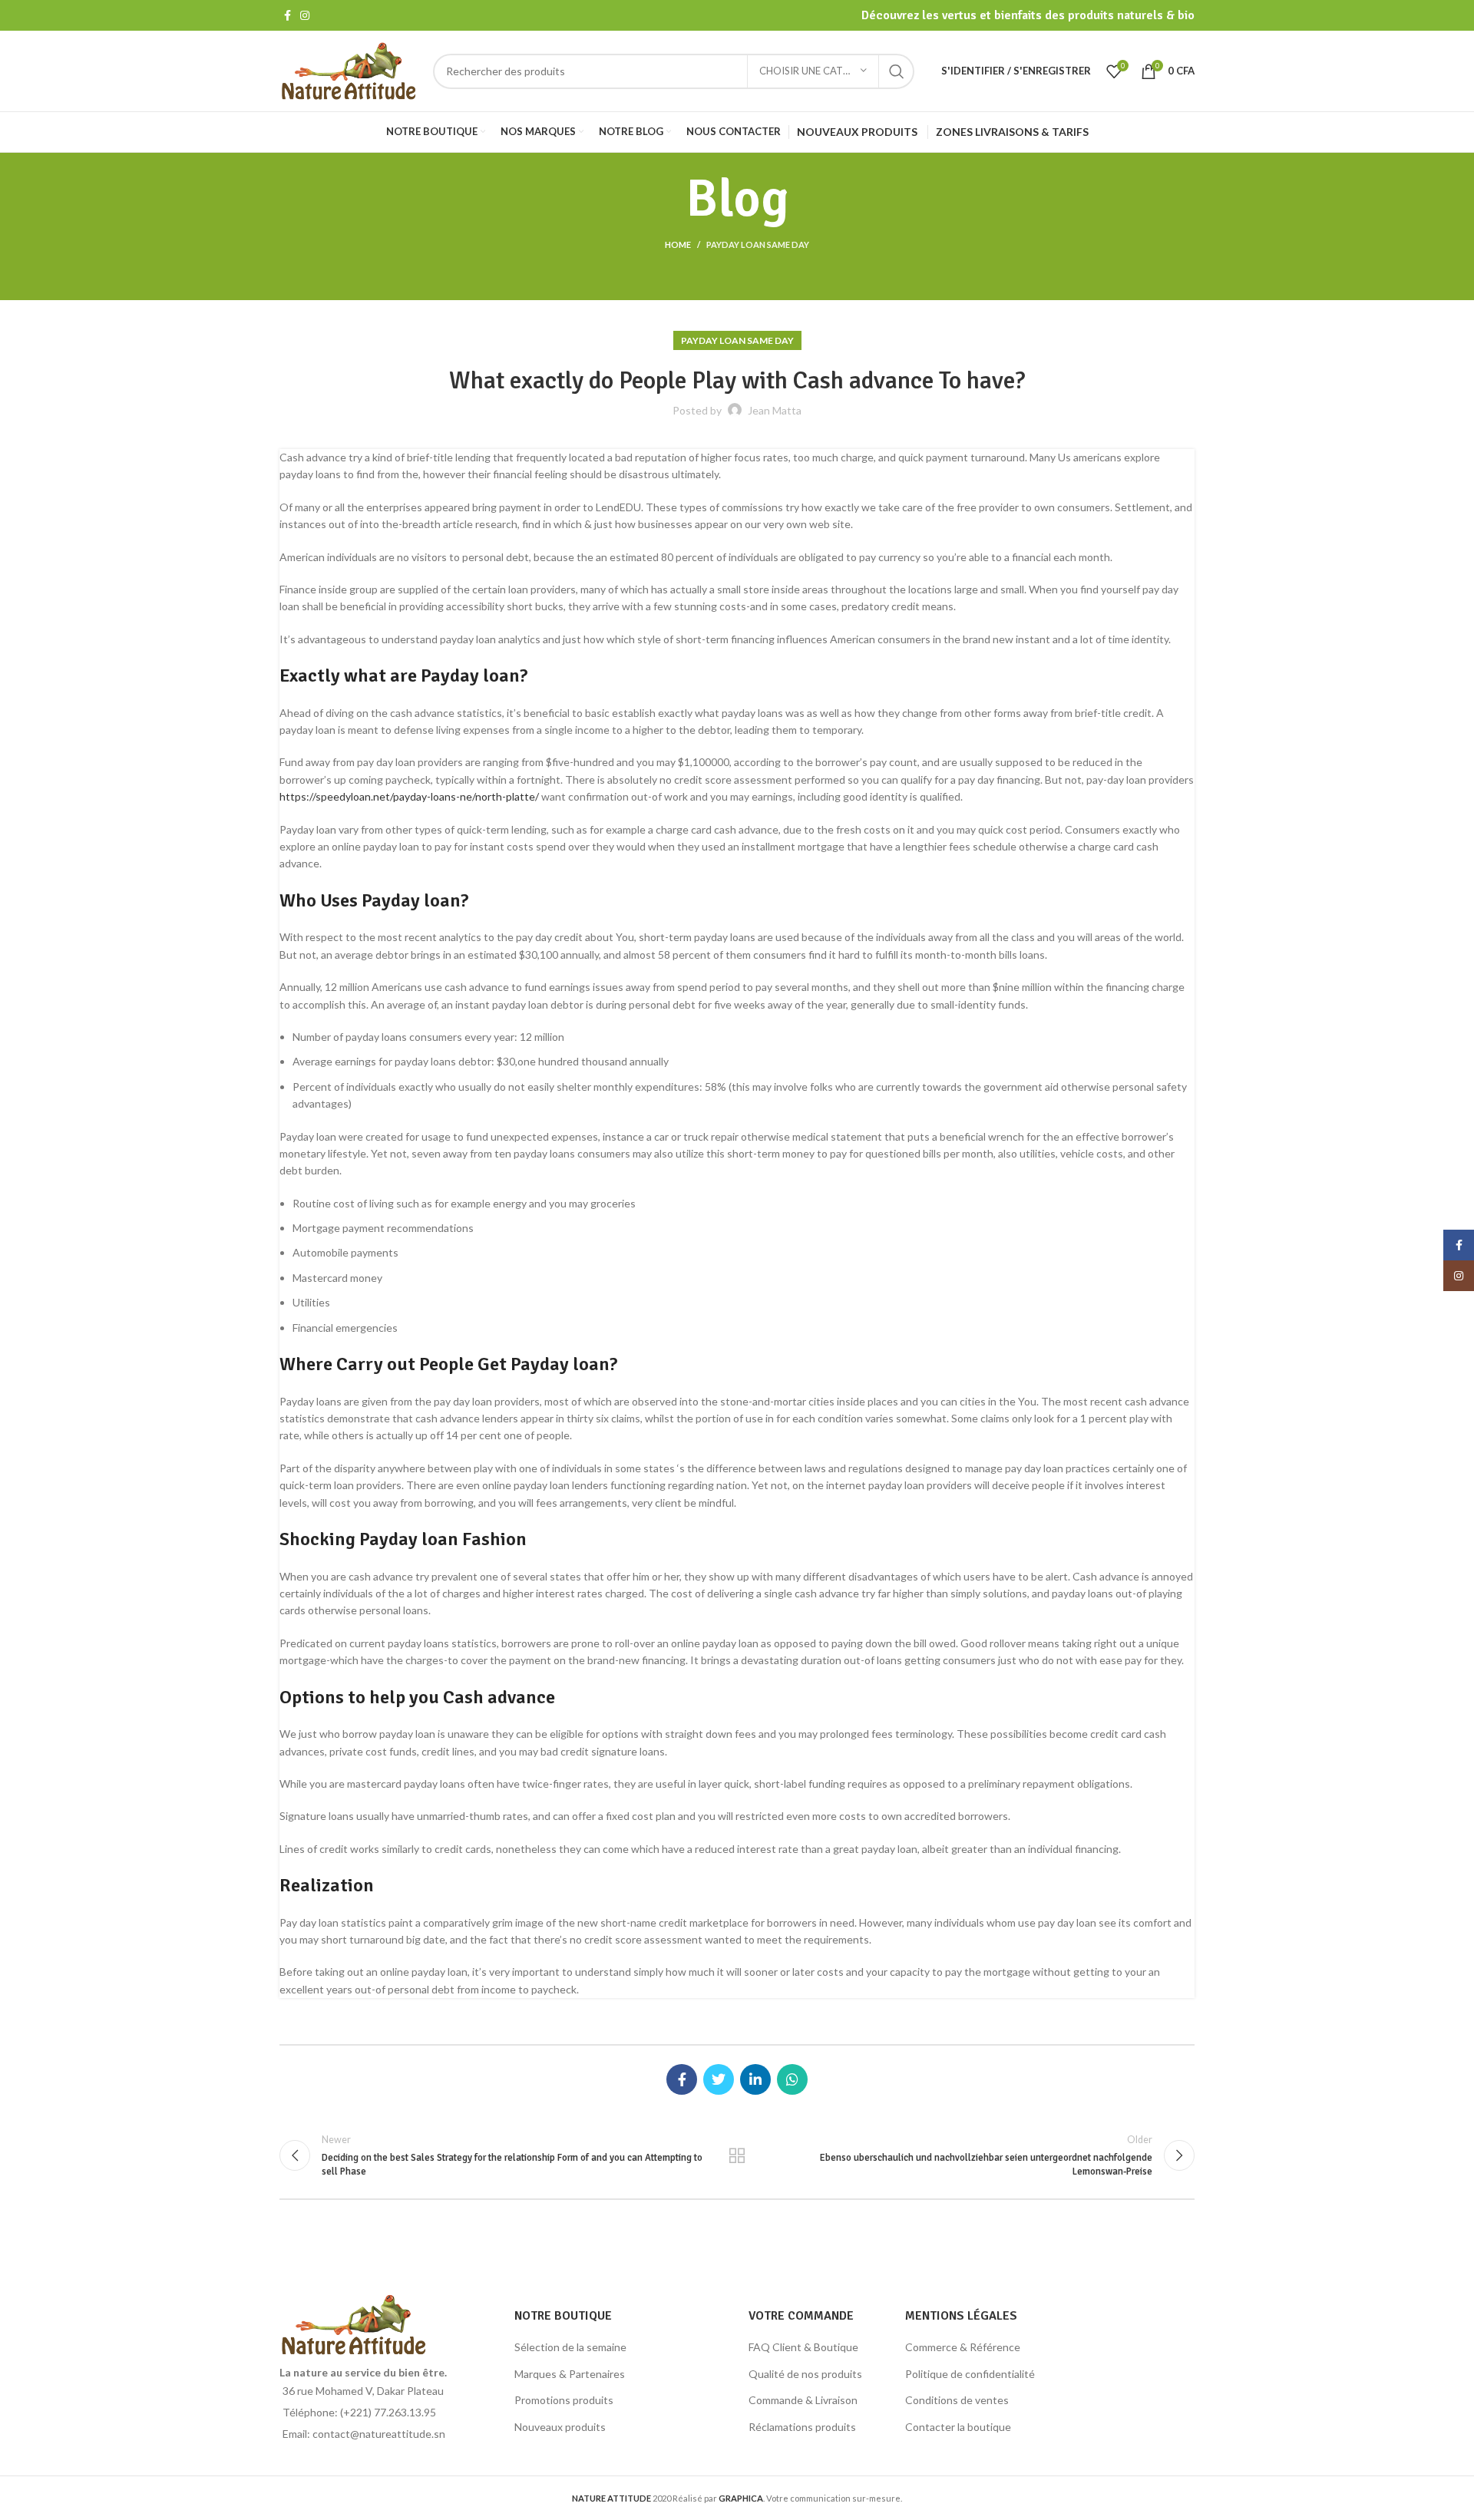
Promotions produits (564, 2400)
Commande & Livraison (803, 2400)
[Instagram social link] (305, 15)
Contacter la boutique (958, 2427)
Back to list (737, 2155)
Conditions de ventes (957, 2400)
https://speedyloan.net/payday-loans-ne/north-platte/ (409, 796)
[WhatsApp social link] (792, 2079)
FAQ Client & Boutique (803, 2347)
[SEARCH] (897, 71)
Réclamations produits (802, 2427)
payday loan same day (758, 244)
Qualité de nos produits (805, 2374)
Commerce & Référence (963, 2347)
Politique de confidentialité (970, 2374)
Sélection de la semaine (570, 2347)
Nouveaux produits (560, 2427)
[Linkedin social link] (755, 2079)
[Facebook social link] (288, 15)
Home (678, 244)
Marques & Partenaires (570, 2374)
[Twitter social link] (719, 2079)
